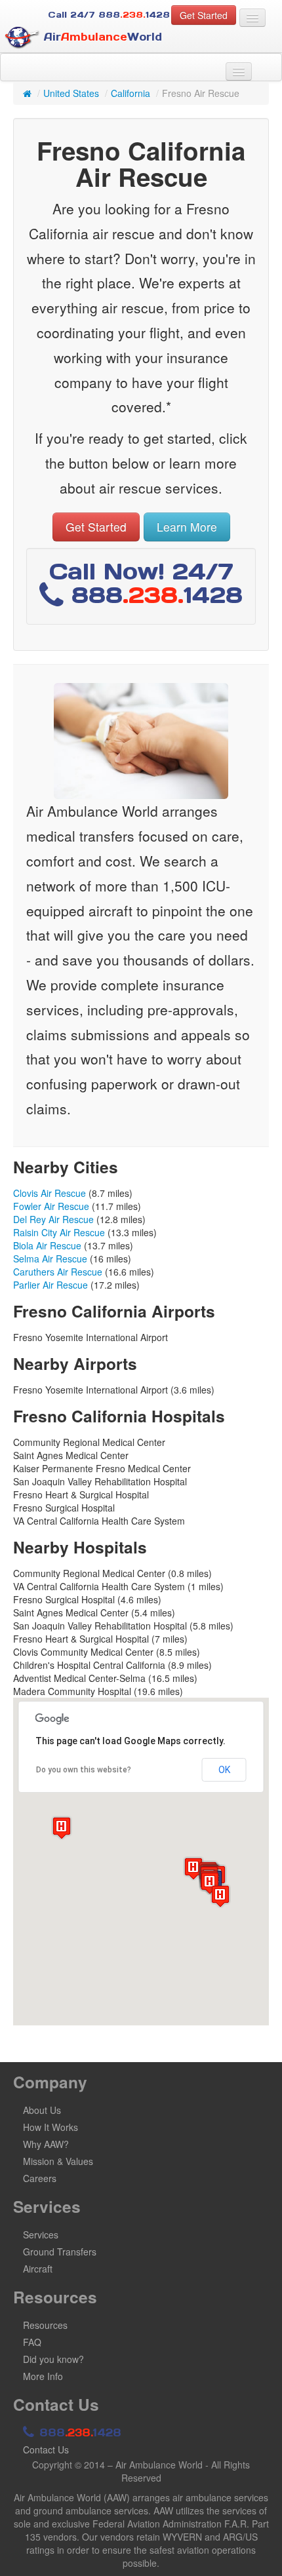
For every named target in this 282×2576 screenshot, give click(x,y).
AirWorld (101, 37)
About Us (42, 2110)
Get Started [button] (204, 15)
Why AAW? (46, 2144)
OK (224, 1770)
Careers (40, 2178)
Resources (45, 2325)
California (131, 93)
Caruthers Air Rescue (58, 1272)
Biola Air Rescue (47, 1245)
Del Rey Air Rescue (53, 1219)
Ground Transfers (60, 2252)
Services (41, 2234)
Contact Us (46, 2449)
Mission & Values (58, 2161)
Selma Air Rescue (50, 1259)
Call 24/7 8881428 (109, 15)
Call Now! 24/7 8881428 (146, 583)
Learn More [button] (187, 527)
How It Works (50, 2127)
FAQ (32, 2342)
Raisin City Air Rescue (59, 1232)
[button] (62, 1828)
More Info (43, 2376)
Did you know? (53, 2359)
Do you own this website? (84, 1770)
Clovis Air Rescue (50, 1193)
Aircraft (38, 2269)
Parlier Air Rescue (50, 1285)
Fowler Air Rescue (51, 1206)
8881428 (78, 2432)
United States (71, 93)
